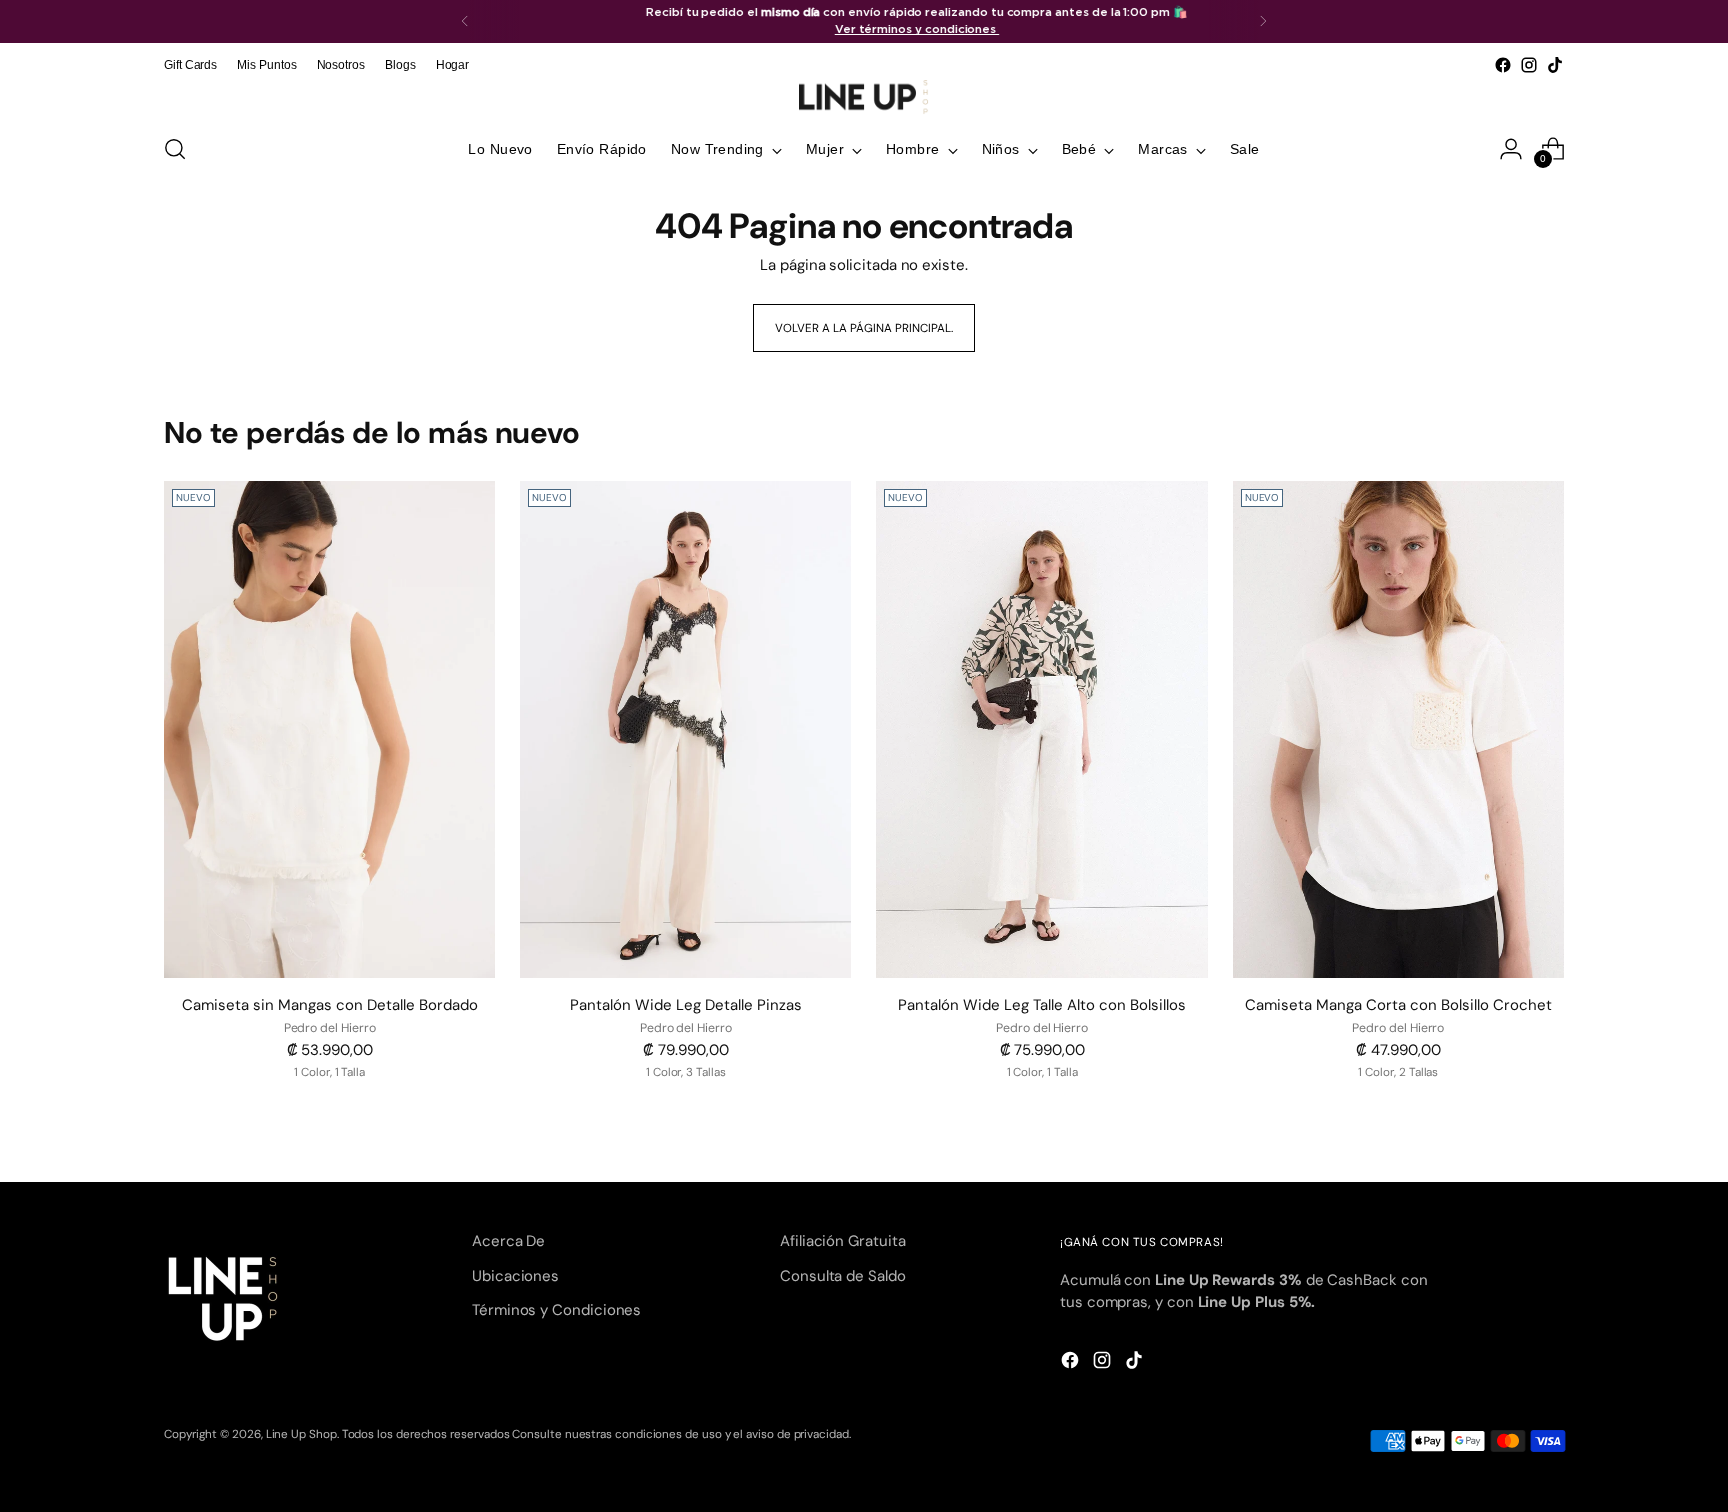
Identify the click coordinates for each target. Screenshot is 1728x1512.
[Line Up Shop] (864, 97)
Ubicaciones (515, 1276)
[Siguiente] (1263, 21)
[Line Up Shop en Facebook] (1503, 65)
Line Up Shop (301, 1434)
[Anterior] (465, 21)
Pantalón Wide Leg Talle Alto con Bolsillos (1042, 1005)
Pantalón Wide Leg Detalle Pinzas (686, 1005)
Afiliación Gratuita (843, 1241)
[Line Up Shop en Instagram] (1529, 65)
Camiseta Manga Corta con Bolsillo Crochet (1398, 1005)
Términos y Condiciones (556, 1310)
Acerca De (508, 1241)
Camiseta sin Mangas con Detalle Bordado (330, 1005)
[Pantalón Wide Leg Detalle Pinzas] (685, 729)
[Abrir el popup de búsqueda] (175, 149)
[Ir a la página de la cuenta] (1511, 149)
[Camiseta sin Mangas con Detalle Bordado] (329, 729)
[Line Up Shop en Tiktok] (1555, 65)
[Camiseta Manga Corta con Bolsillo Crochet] (1398, 729)
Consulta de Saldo (843, 1276)
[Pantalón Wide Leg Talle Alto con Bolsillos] (1041, 729)
